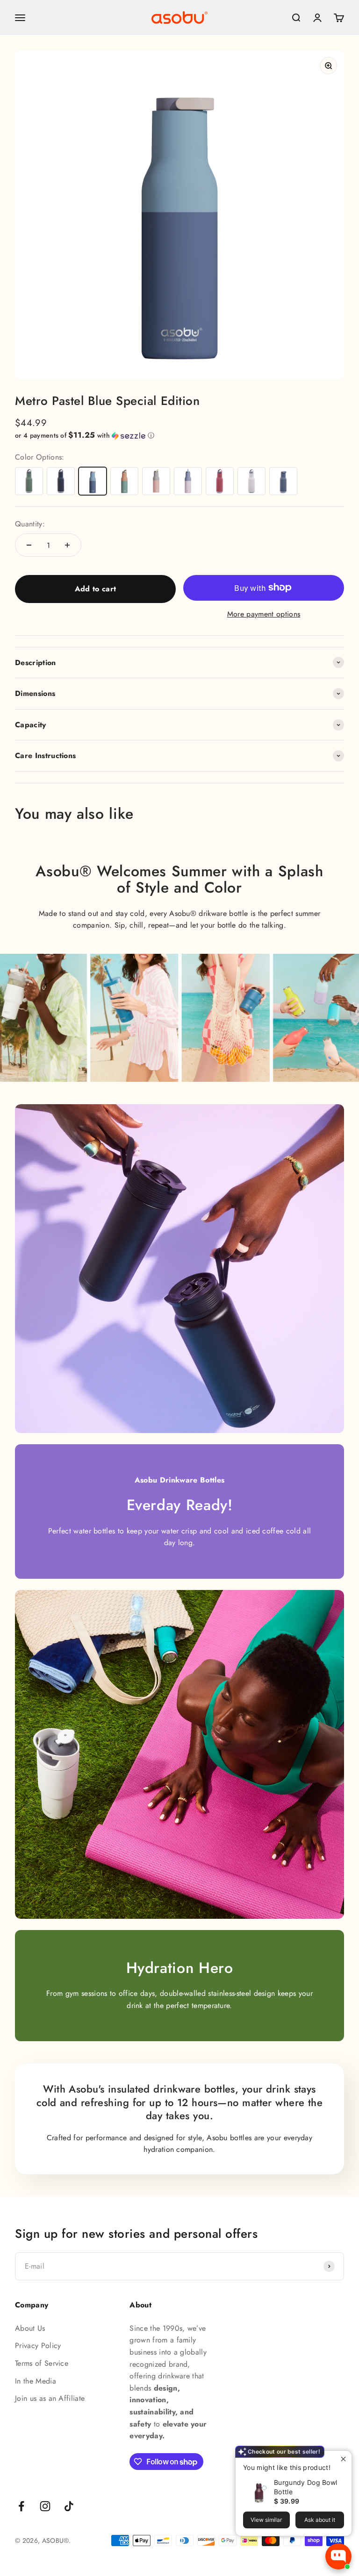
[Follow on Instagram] (45, 2506)
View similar (266, 2520)
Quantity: (30, 524)
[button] (179, 435)
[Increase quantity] (67, 545)
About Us (30, 2328)
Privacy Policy (38, 2345)
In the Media (36, 2381)
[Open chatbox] (338, 2556)
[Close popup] (343, 2459)
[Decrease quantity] (29, 545)
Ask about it (320, 2520)
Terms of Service (42, 2363)
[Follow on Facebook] (21, 2506)
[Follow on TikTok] (69, 2506)
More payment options (264, 614)
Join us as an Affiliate (50, 2398)
